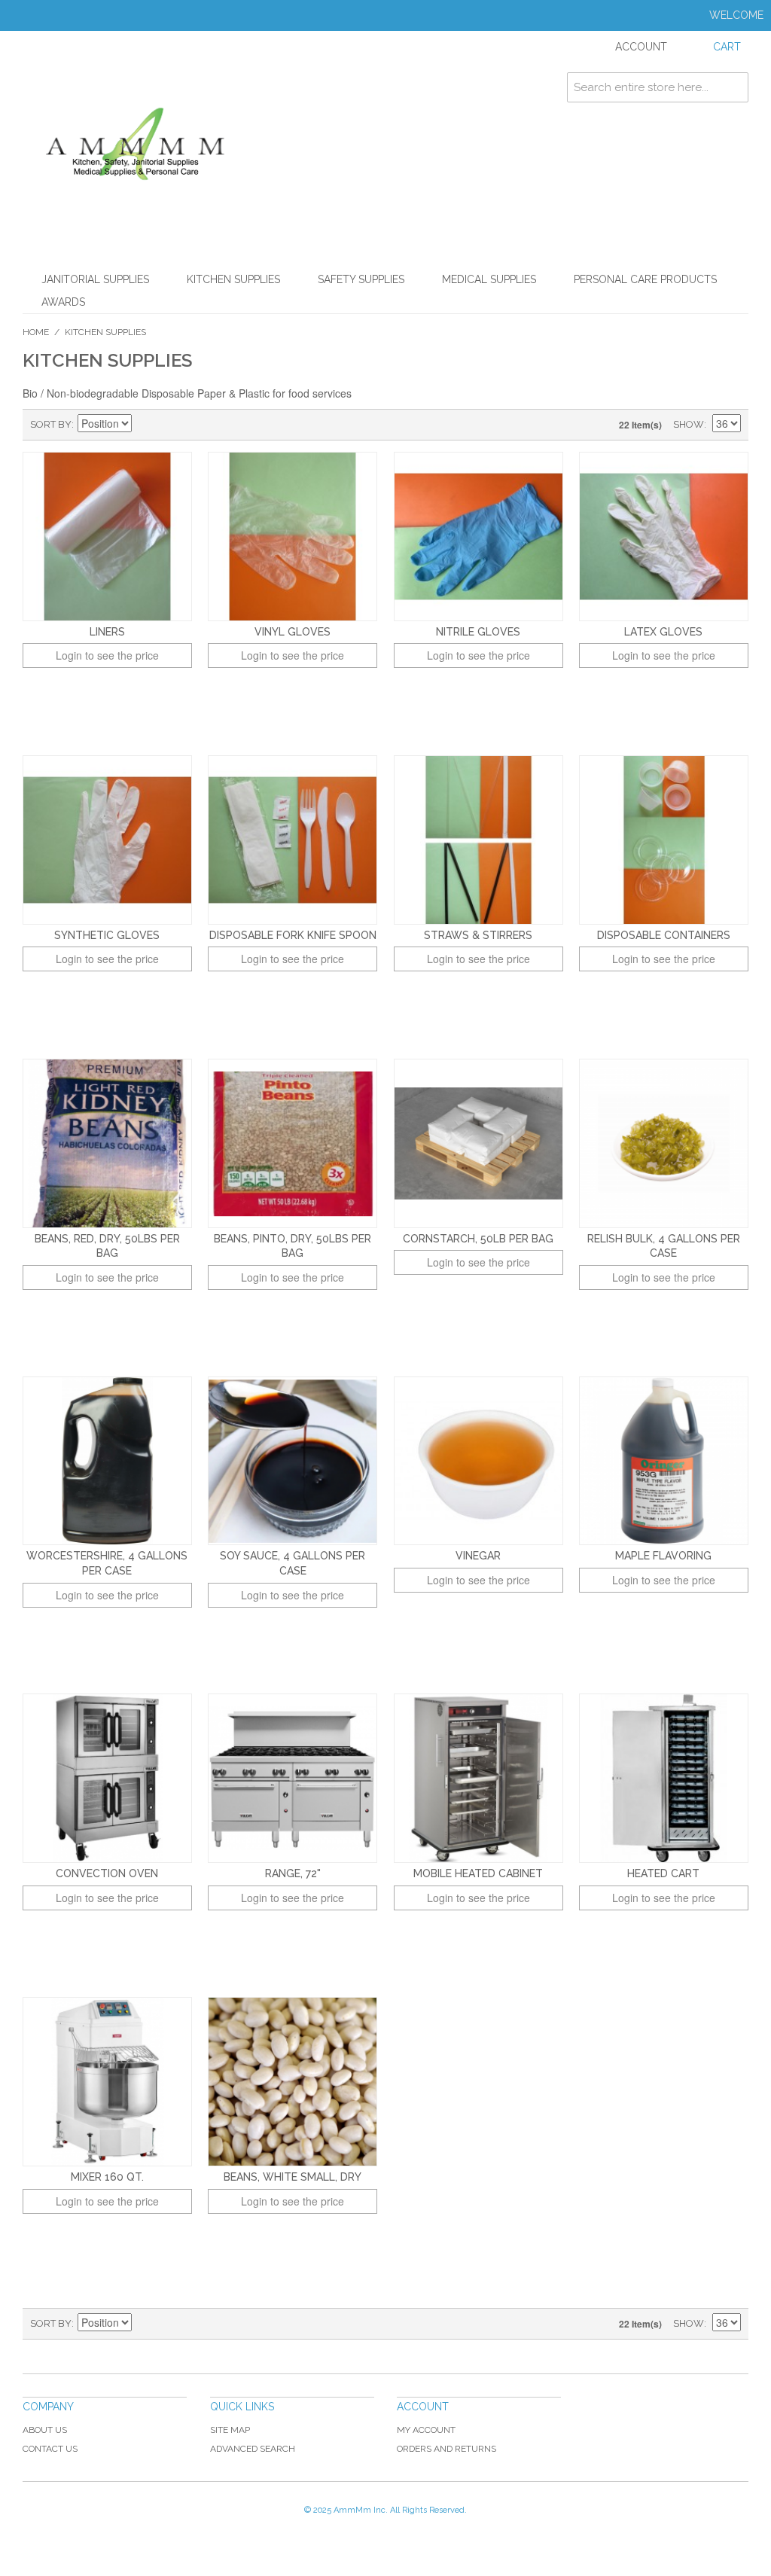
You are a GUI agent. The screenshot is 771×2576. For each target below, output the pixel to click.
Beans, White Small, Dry (293, 2177)
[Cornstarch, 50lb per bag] (478, 1143)
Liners (107, 632)
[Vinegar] (478, 1461)
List (198, 425)
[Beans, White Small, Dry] (293, 2082)
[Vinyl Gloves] (293, 537)
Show (689, 424)
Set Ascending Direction (145, 425)
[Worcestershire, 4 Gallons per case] (107, 1461)
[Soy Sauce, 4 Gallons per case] (293, 1461)
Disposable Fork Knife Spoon (293, 935)
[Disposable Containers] (664, 840)
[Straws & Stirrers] (478, 840)
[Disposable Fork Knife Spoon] (293, 840)
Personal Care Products (645, 279)
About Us (45, 2430)
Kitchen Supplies (233, 279)
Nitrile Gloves (478, 632)
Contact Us (50, 2449)
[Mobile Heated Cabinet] (478, 1778)
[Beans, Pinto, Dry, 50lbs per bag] (293, 1143)
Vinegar (478, 1556)
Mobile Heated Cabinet (478, 1873)
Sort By (51, 424)
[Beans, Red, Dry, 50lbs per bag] (107, 1143)
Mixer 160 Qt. (107, 2177)
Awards (63, 302)
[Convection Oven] (107, 1778)
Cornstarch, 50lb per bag (478, 1239)
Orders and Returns (446, 2449)
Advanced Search (253, 2449)
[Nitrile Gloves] (478, 537)
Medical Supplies (489, 279)
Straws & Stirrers (478, 935)
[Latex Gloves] (664, 537)
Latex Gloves (663, 632)
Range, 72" (293, 1873)
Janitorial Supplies (95, 279)
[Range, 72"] (293, 1778)
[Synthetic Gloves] (107, 840)
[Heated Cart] (664, 1778)
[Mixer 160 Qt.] (107, 2082)
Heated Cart (663, 1873)
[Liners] (107, 537)
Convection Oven (107, 1873)
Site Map (230, 2430)
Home (36, 332)
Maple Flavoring (663, 1556)
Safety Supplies (361, 279)
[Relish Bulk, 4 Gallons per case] (664, 1143)
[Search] (733, 87)
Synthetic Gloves (107, 935)
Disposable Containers (664, 935)
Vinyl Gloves (293, 632)
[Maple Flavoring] (664, 1461)
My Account (426, 2430)
